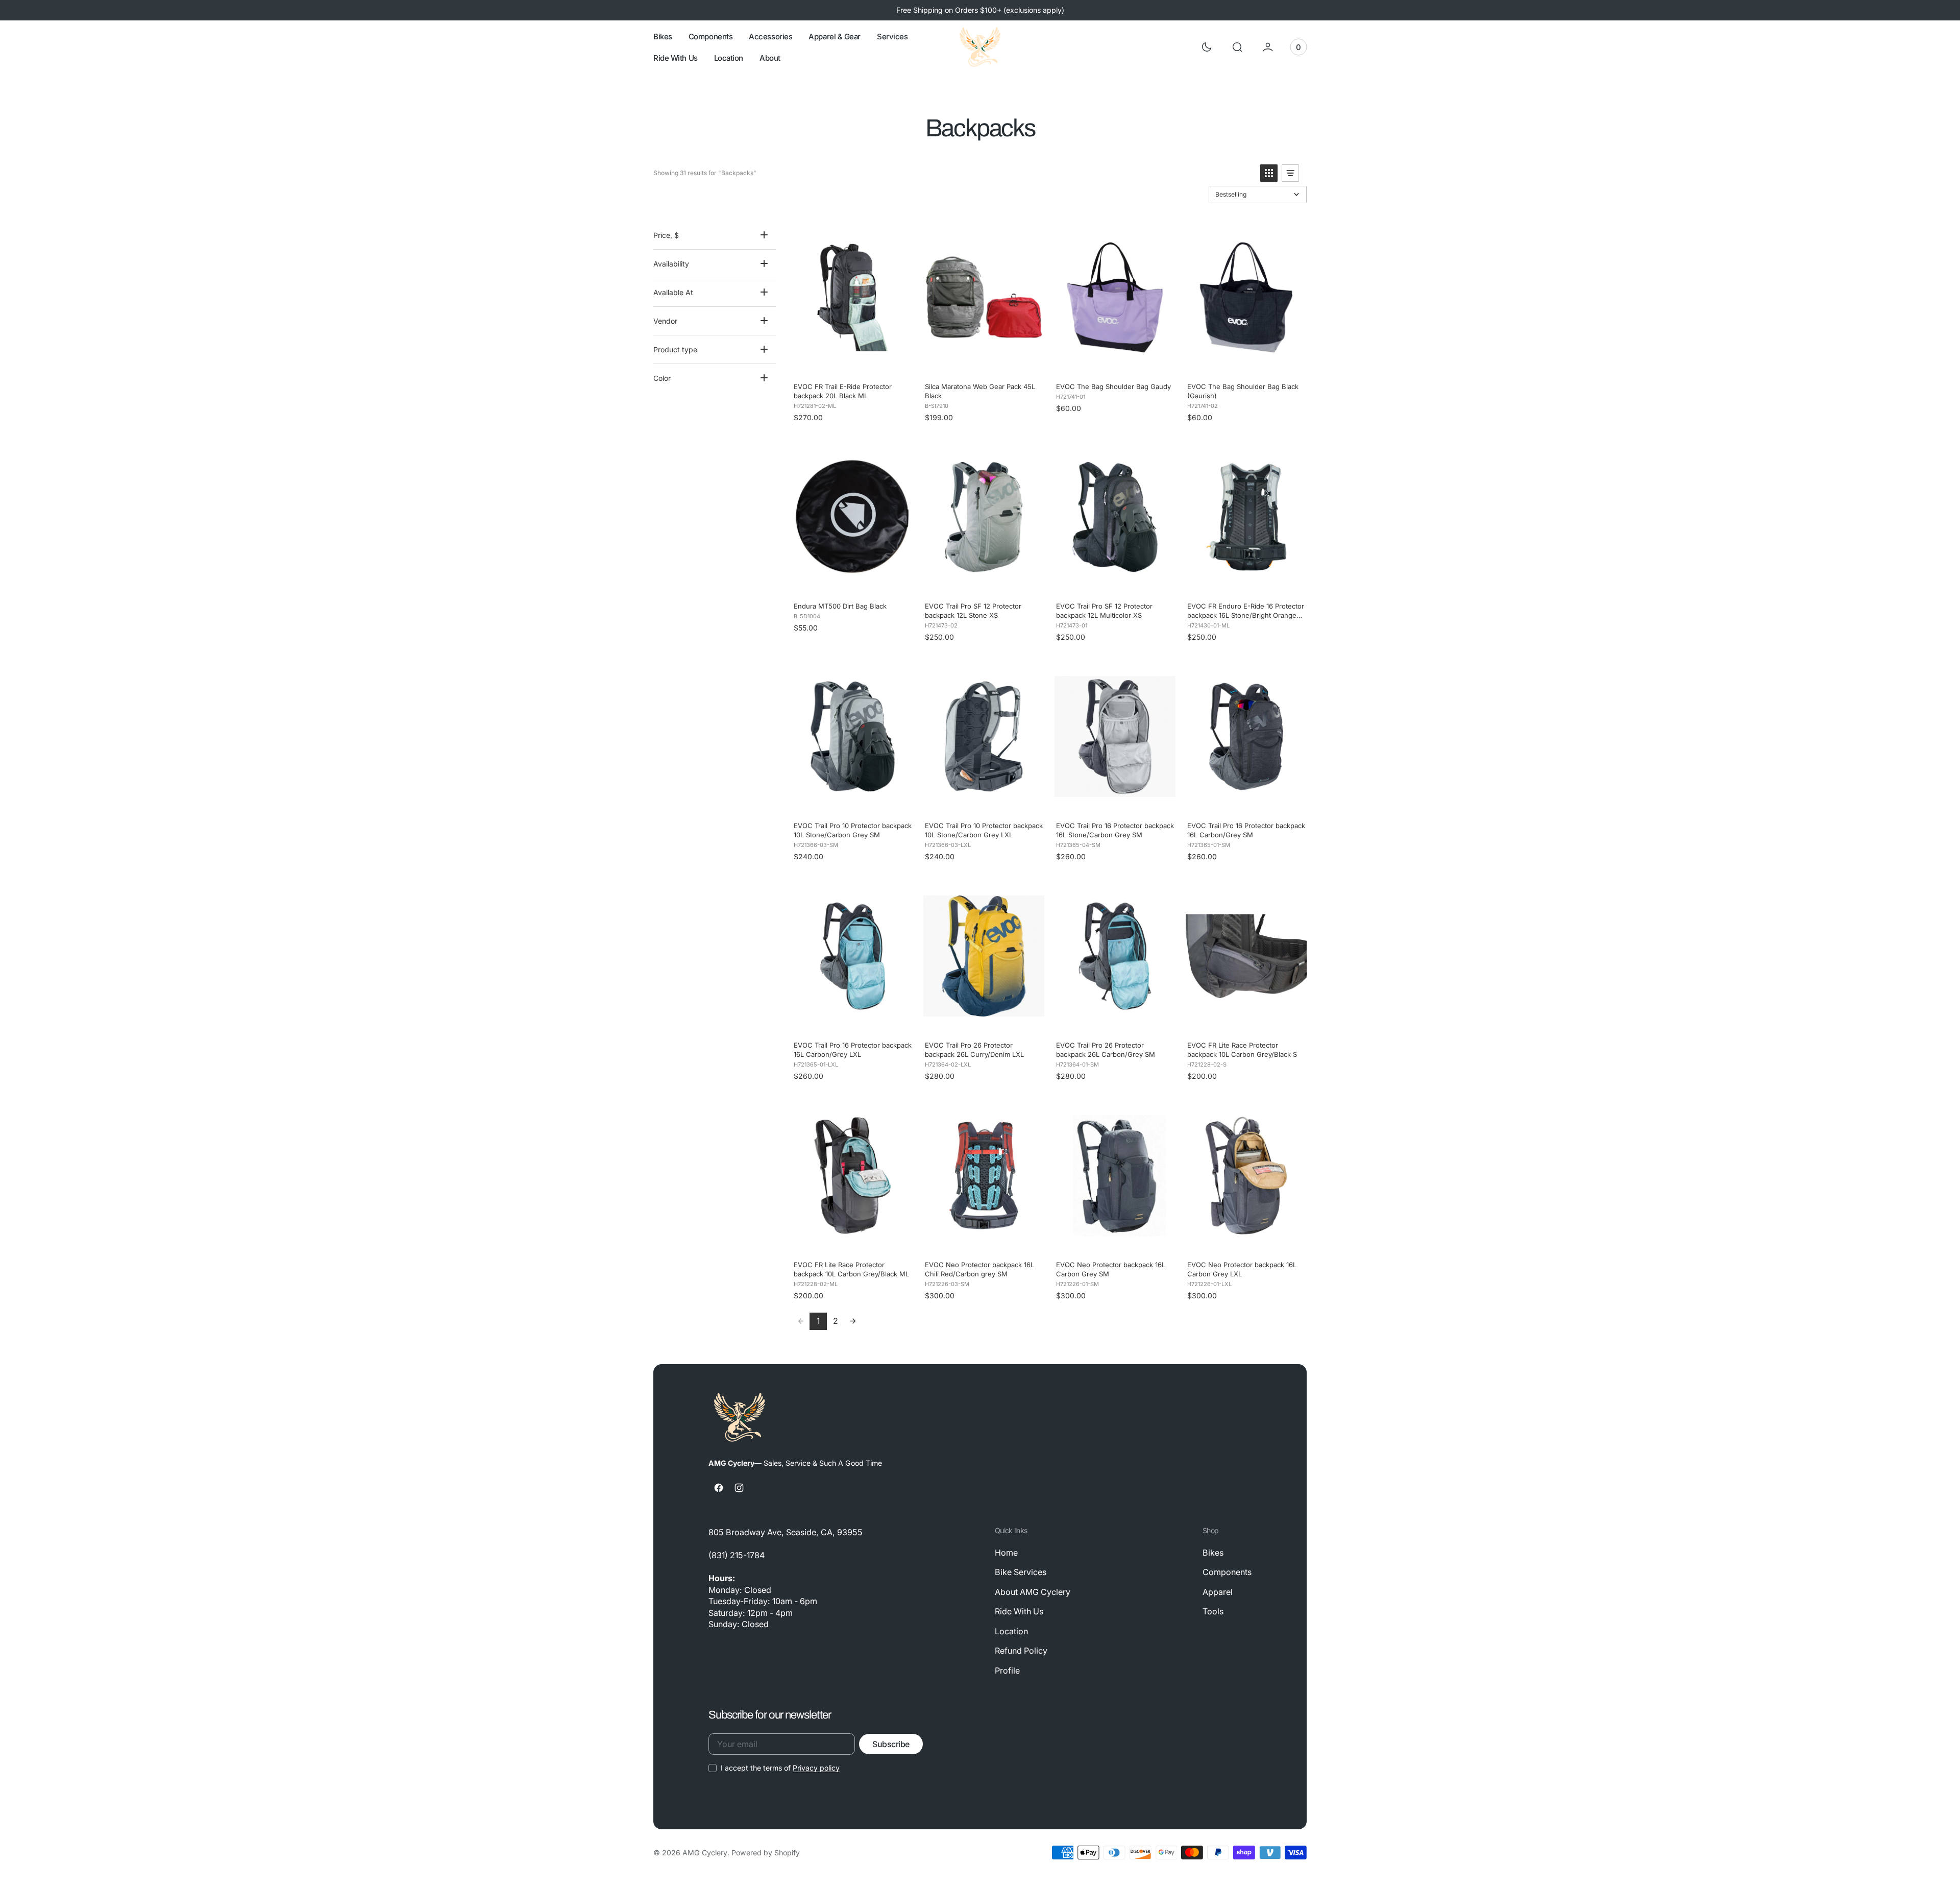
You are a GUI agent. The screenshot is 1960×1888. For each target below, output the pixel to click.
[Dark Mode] (1207, 47)
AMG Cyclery (705, 1853)
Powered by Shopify (766, 1853)
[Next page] (853, 1321)
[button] (1237, 47)
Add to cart (852, 363)
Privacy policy (816, 1768)
